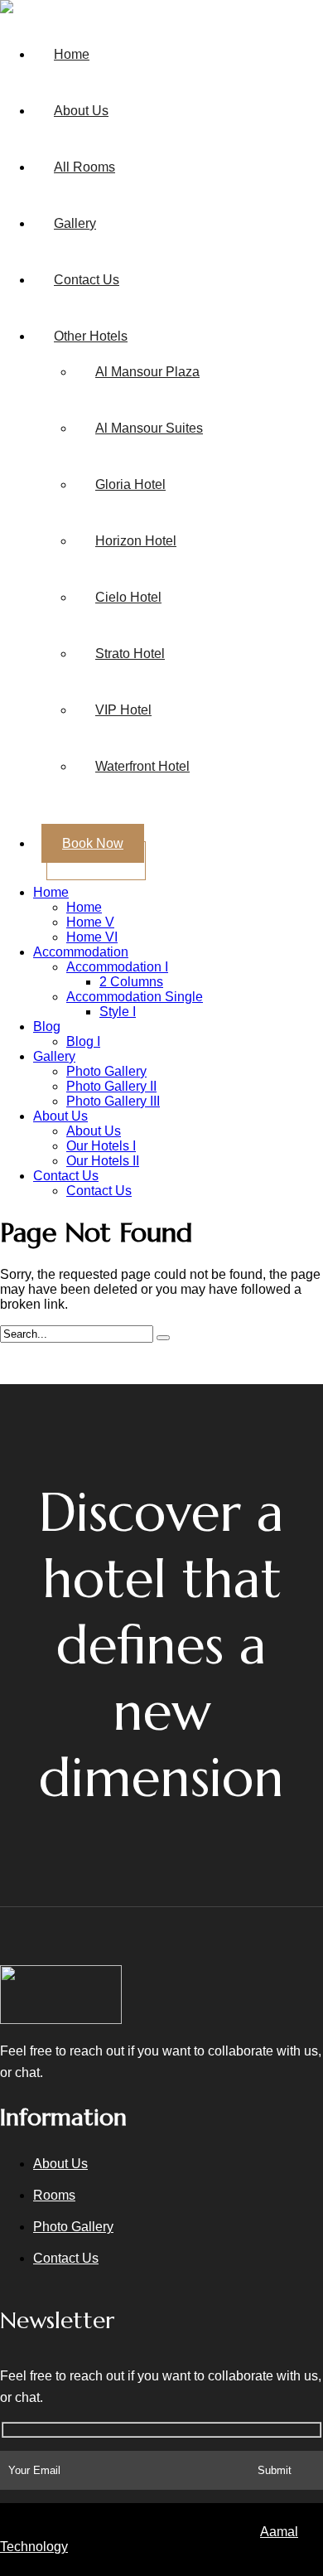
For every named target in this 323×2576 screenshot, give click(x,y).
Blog (47, 1027)
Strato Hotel (130, 654)
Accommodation (81, 952)
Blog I (83, 1041)
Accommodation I (117, 967)
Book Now (93, 843)
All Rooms (84, 167)
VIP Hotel (123, 710)
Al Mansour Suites (149, 428)
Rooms (54, 2195)
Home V (90, 922)
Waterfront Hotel (142, 766)
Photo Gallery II (111, 1086)
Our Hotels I (101, 1146)
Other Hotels (91, 336)
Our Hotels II (103, 1161)
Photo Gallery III (113, 1101)
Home (72, 54)
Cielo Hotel (128, 597)
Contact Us (87, 280)
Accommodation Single (135, 997)
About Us (81, 111)
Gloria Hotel (130, 484)
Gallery (75, 223)
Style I (118, 1012)
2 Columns (131, 982)
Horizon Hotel (136, 541)
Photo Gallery (106, 1071)
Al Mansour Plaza (147, 372)
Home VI (92, 937)
